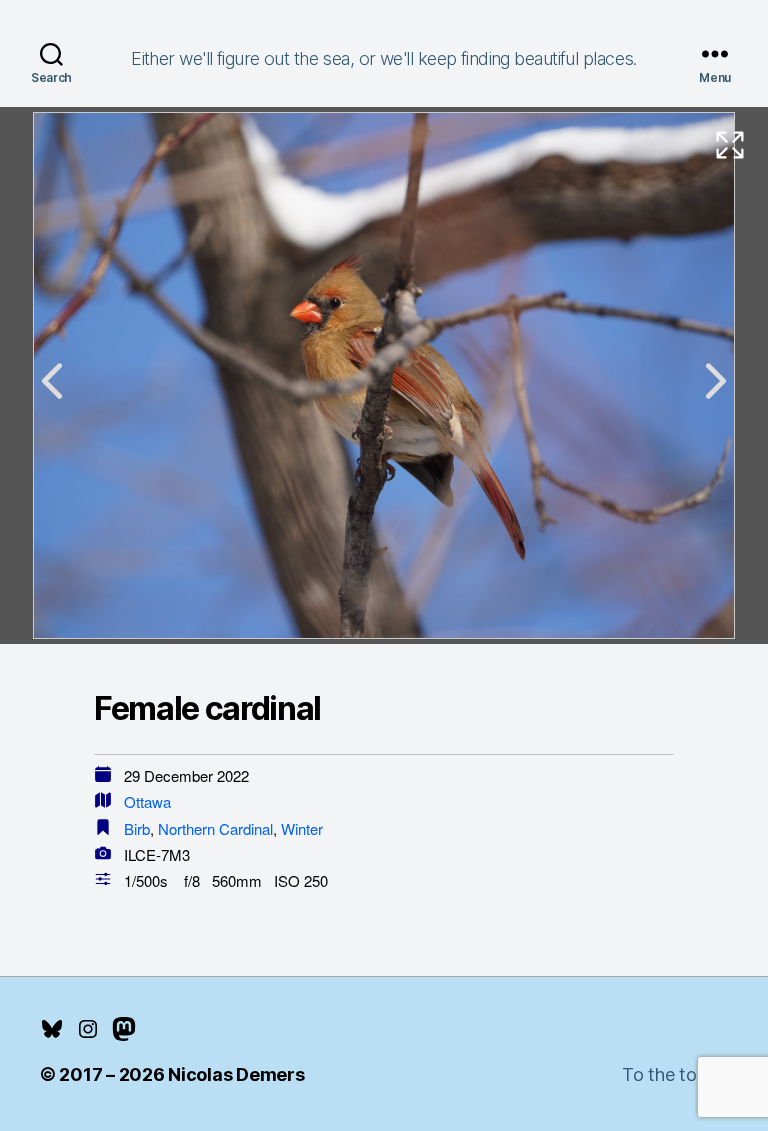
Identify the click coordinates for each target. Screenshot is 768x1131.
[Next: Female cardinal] (716, 381)
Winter (302, 828)
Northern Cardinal (215, 828)
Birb (137, 828)
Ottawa (147, 801)
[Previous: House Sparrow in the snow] (52, 381)
